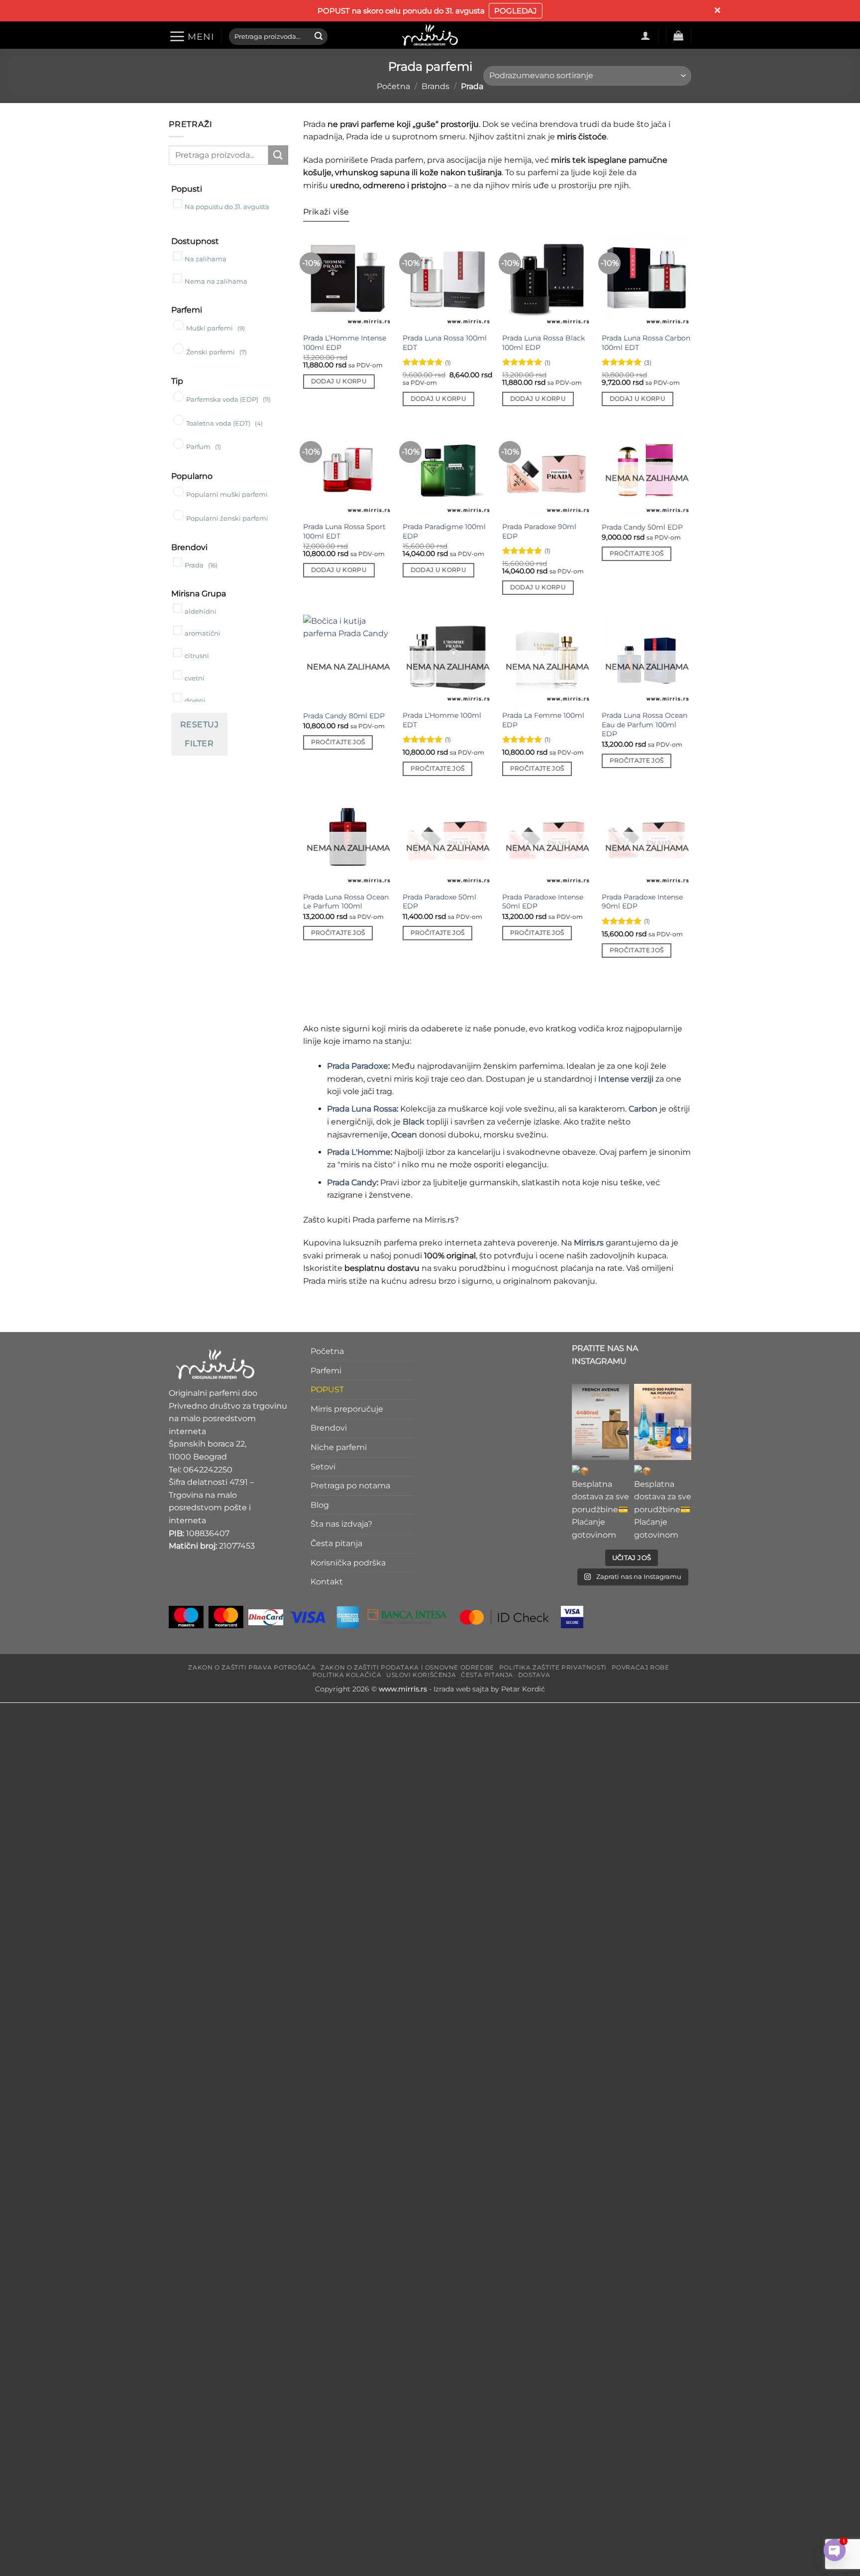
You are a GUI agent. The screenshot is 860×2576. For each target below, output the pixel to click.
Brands (435, 86)
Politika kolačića (347, 1675)
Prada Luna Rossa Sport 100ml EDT (344, 531)
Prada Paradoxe (358, 1066)
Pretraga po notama (350, 1486)
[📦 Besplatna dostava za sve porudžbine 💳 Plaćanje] (600, 1422)
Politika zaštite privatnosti (553, 1668)
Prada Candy (352, 1182)
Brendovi (329, 1428)
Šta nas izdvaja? (341, 1524)
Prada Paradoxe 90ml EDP (539, 531)
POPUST (327, 1390)
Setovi (323, 1467)
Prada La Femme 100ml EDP (543, 720)
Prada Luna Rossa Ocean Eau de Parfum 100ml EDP (645, 725)
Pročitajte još (637, 554)
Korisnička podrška (348, 1563)
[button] (191, 36)
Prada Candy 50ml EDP (642, 527)
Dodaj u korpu (339, 381)
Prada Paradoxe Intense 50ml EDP (543, 902)
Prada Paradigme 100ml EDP (444, 531)
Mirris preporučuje (347, 1409)
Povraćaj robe (641, 1668)
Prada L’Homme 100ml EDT (442, 720)
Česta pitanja (336, 1543)
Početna (393, 86)
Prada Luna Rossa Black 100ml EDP (543, 343)
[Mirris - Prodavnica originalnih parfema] (430, 35)
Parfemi (326, 1371)
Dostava (534, 1675)
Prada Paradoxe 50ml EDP (439, 902)
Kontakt (327, 1582)
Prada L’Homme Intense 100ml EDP (345, 343)
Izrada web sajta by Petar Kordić (489, 1689)
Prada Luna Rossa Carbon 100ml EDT (646, 343)
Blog (320, 1505)
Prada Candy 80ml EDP (344, 716)
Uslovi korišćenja (421, 1675)
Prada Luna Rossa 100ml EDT (445, 343)
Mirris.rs (589, 1243)
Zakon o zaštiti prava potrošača (252, 1668)
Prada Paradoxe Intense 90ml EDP (642, 902)
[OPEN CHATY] (835, 2550)
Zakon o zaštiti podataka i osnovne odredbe (407, 1668)
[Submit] (319, 36)
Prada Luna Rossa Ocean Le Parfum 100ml (346, 902)
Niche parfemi (339, 1447)
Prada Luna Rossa (362, 1109)
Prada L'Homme (359, 1152)
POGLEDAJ (516, 11)
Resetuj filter (199, 734)
